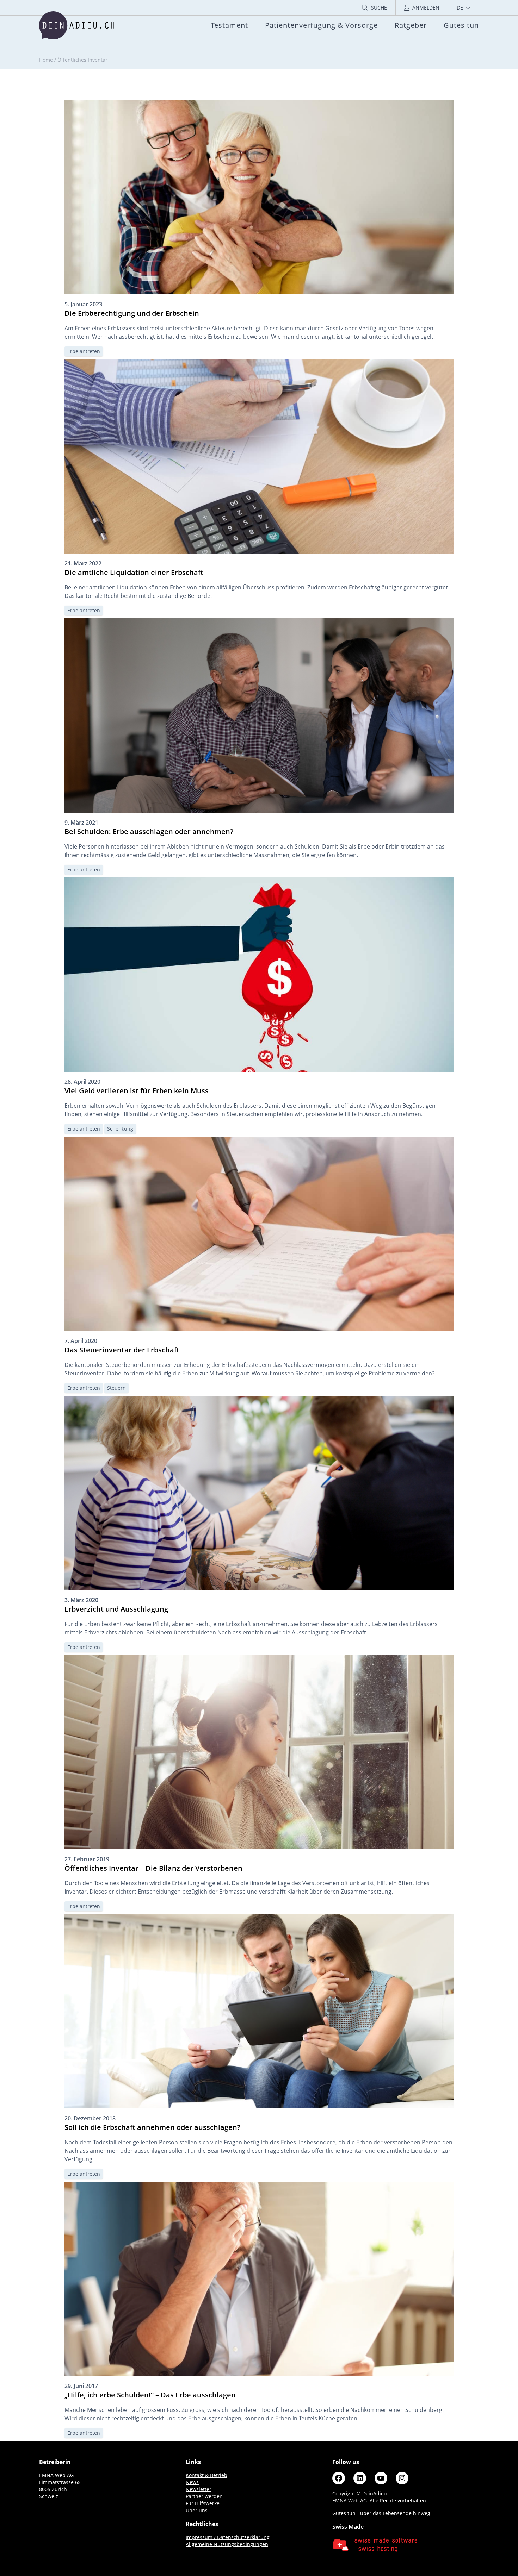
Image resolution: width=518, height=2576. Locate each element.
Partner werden (204, 2496)
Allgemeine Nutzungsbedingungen (227, 2544)
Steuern (116, 1388)
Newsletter (199, 2489)
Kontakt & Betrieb (206, 2475)
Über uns (197, 2510)
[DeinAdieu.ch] (77, 25)
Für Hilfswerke (203, 2503)
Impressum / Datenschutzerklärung (228, 2537)
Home (46, 60)
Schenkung (120, 1129)
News (192, 2482)
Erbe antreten (84, 351)
